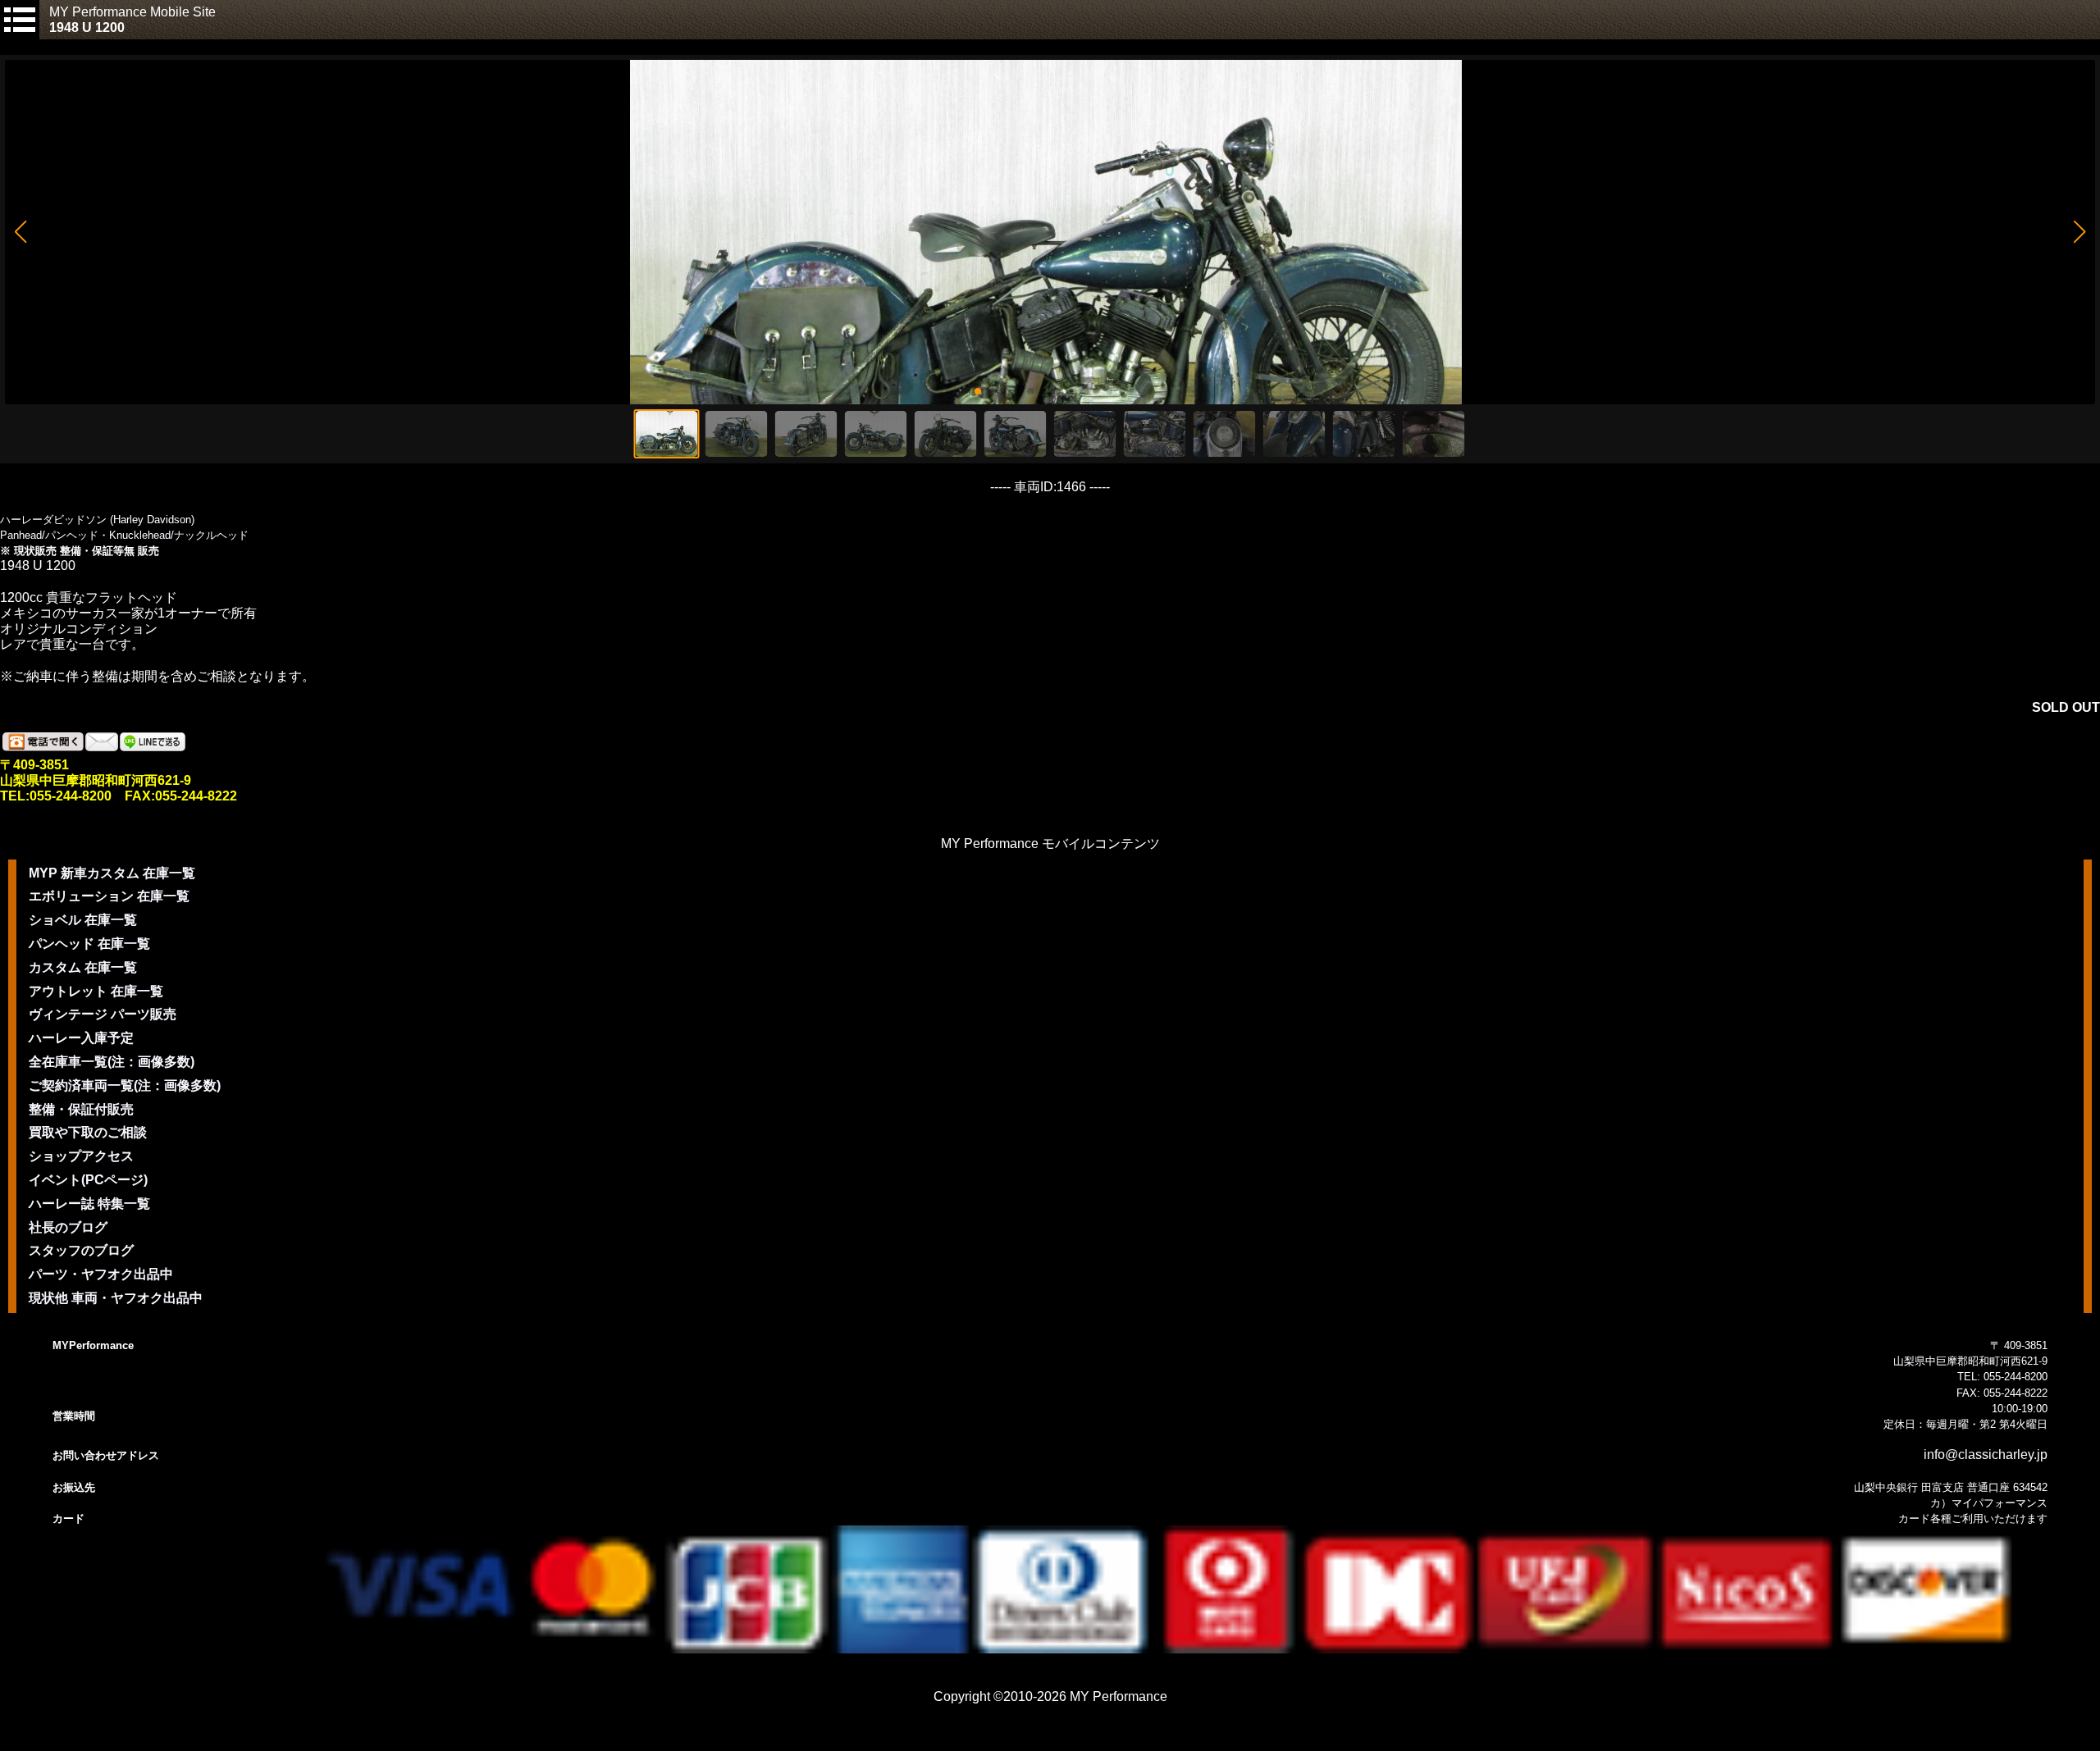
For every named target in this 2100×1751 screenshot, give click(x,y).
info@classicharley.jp (1986, 1455)
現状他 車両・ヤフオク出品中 (116, 1298)
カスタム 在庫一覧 (83, 967)
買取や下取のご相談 (88, 1132)
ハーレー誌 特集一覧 (89, 1204)
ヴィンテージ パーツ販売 (103, 1014)
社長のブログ (68, 1227)
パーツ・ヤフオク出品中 (101, 1274)
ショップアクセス (81, 1156)
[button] (20, 232)
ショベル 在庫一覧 (83, 920)
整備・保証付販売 (81, 1109)
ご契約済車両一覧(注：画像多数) (125, 1085)
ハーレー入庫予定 (81, 1038)
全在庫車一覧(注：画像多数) (112, 1062)
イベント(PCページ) (88, 1180)
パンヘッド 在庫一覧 (89, 944)
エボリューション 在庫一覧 (109, 896)
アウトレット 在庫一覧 (96, 991)
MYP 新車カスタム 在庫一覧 (112, 873)
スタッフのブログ (81, 1250)
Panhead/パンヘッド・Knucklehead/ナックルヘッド (124, 535)
